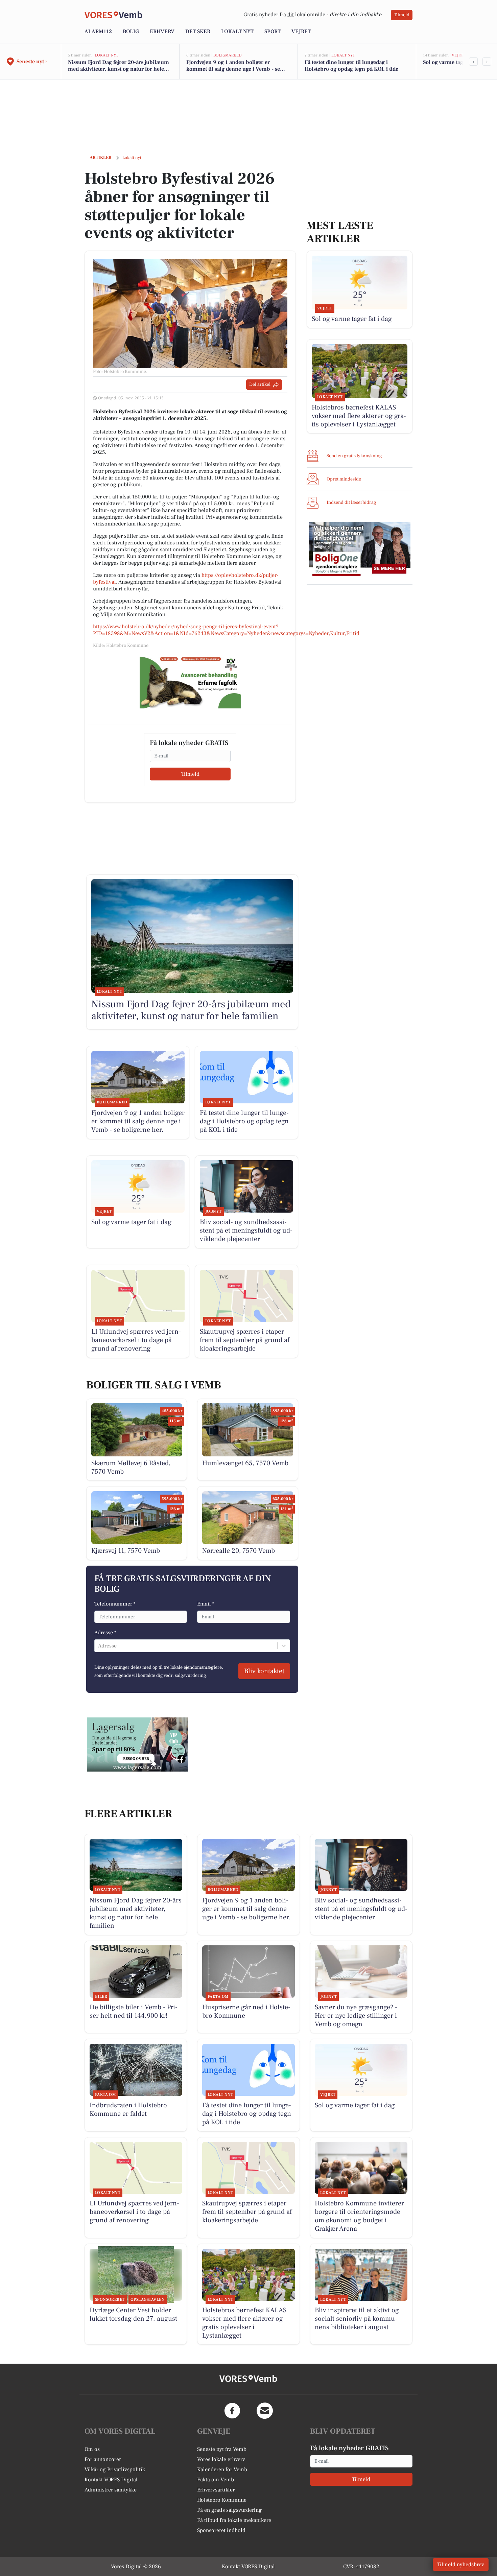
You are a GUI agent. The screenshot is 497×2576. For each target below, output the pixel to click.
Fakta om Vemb (216, 2480)
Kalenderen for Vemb (222, 2469)
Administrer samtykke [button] (111, 2490)
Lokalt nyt (237, 31)
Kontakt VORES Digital (111, 2480)
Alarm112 (98, 31)
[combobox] (99, 1646)
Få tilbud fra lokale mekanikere (234, 2520)
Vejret (301, 31)
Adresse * (105, 1633)
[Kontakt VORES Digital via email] (265, 2411)
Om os (92, 2449)
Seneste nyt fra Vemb (222, 2449)
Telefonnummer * (115, 1604)
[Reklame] (190, 681)
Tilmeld (402, 15)
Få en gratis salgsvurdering (229, 2510)
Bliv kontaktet (264, 1671)
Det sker (198, 31)
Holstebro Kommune (222, 2500)
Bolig (131, 31)
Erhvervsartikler (216, 2490)
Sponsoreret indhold (221, 2530)
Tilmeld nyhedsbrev (461, 2565)
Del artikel (260, 384)
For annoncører (103, 2459)
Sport (273, 31)
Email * (206, 1604)
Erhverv (162, 31)
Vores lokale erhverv (221, 2459)
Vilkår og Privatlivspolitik (115, 2469)
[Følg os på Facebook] (232, 2411)
